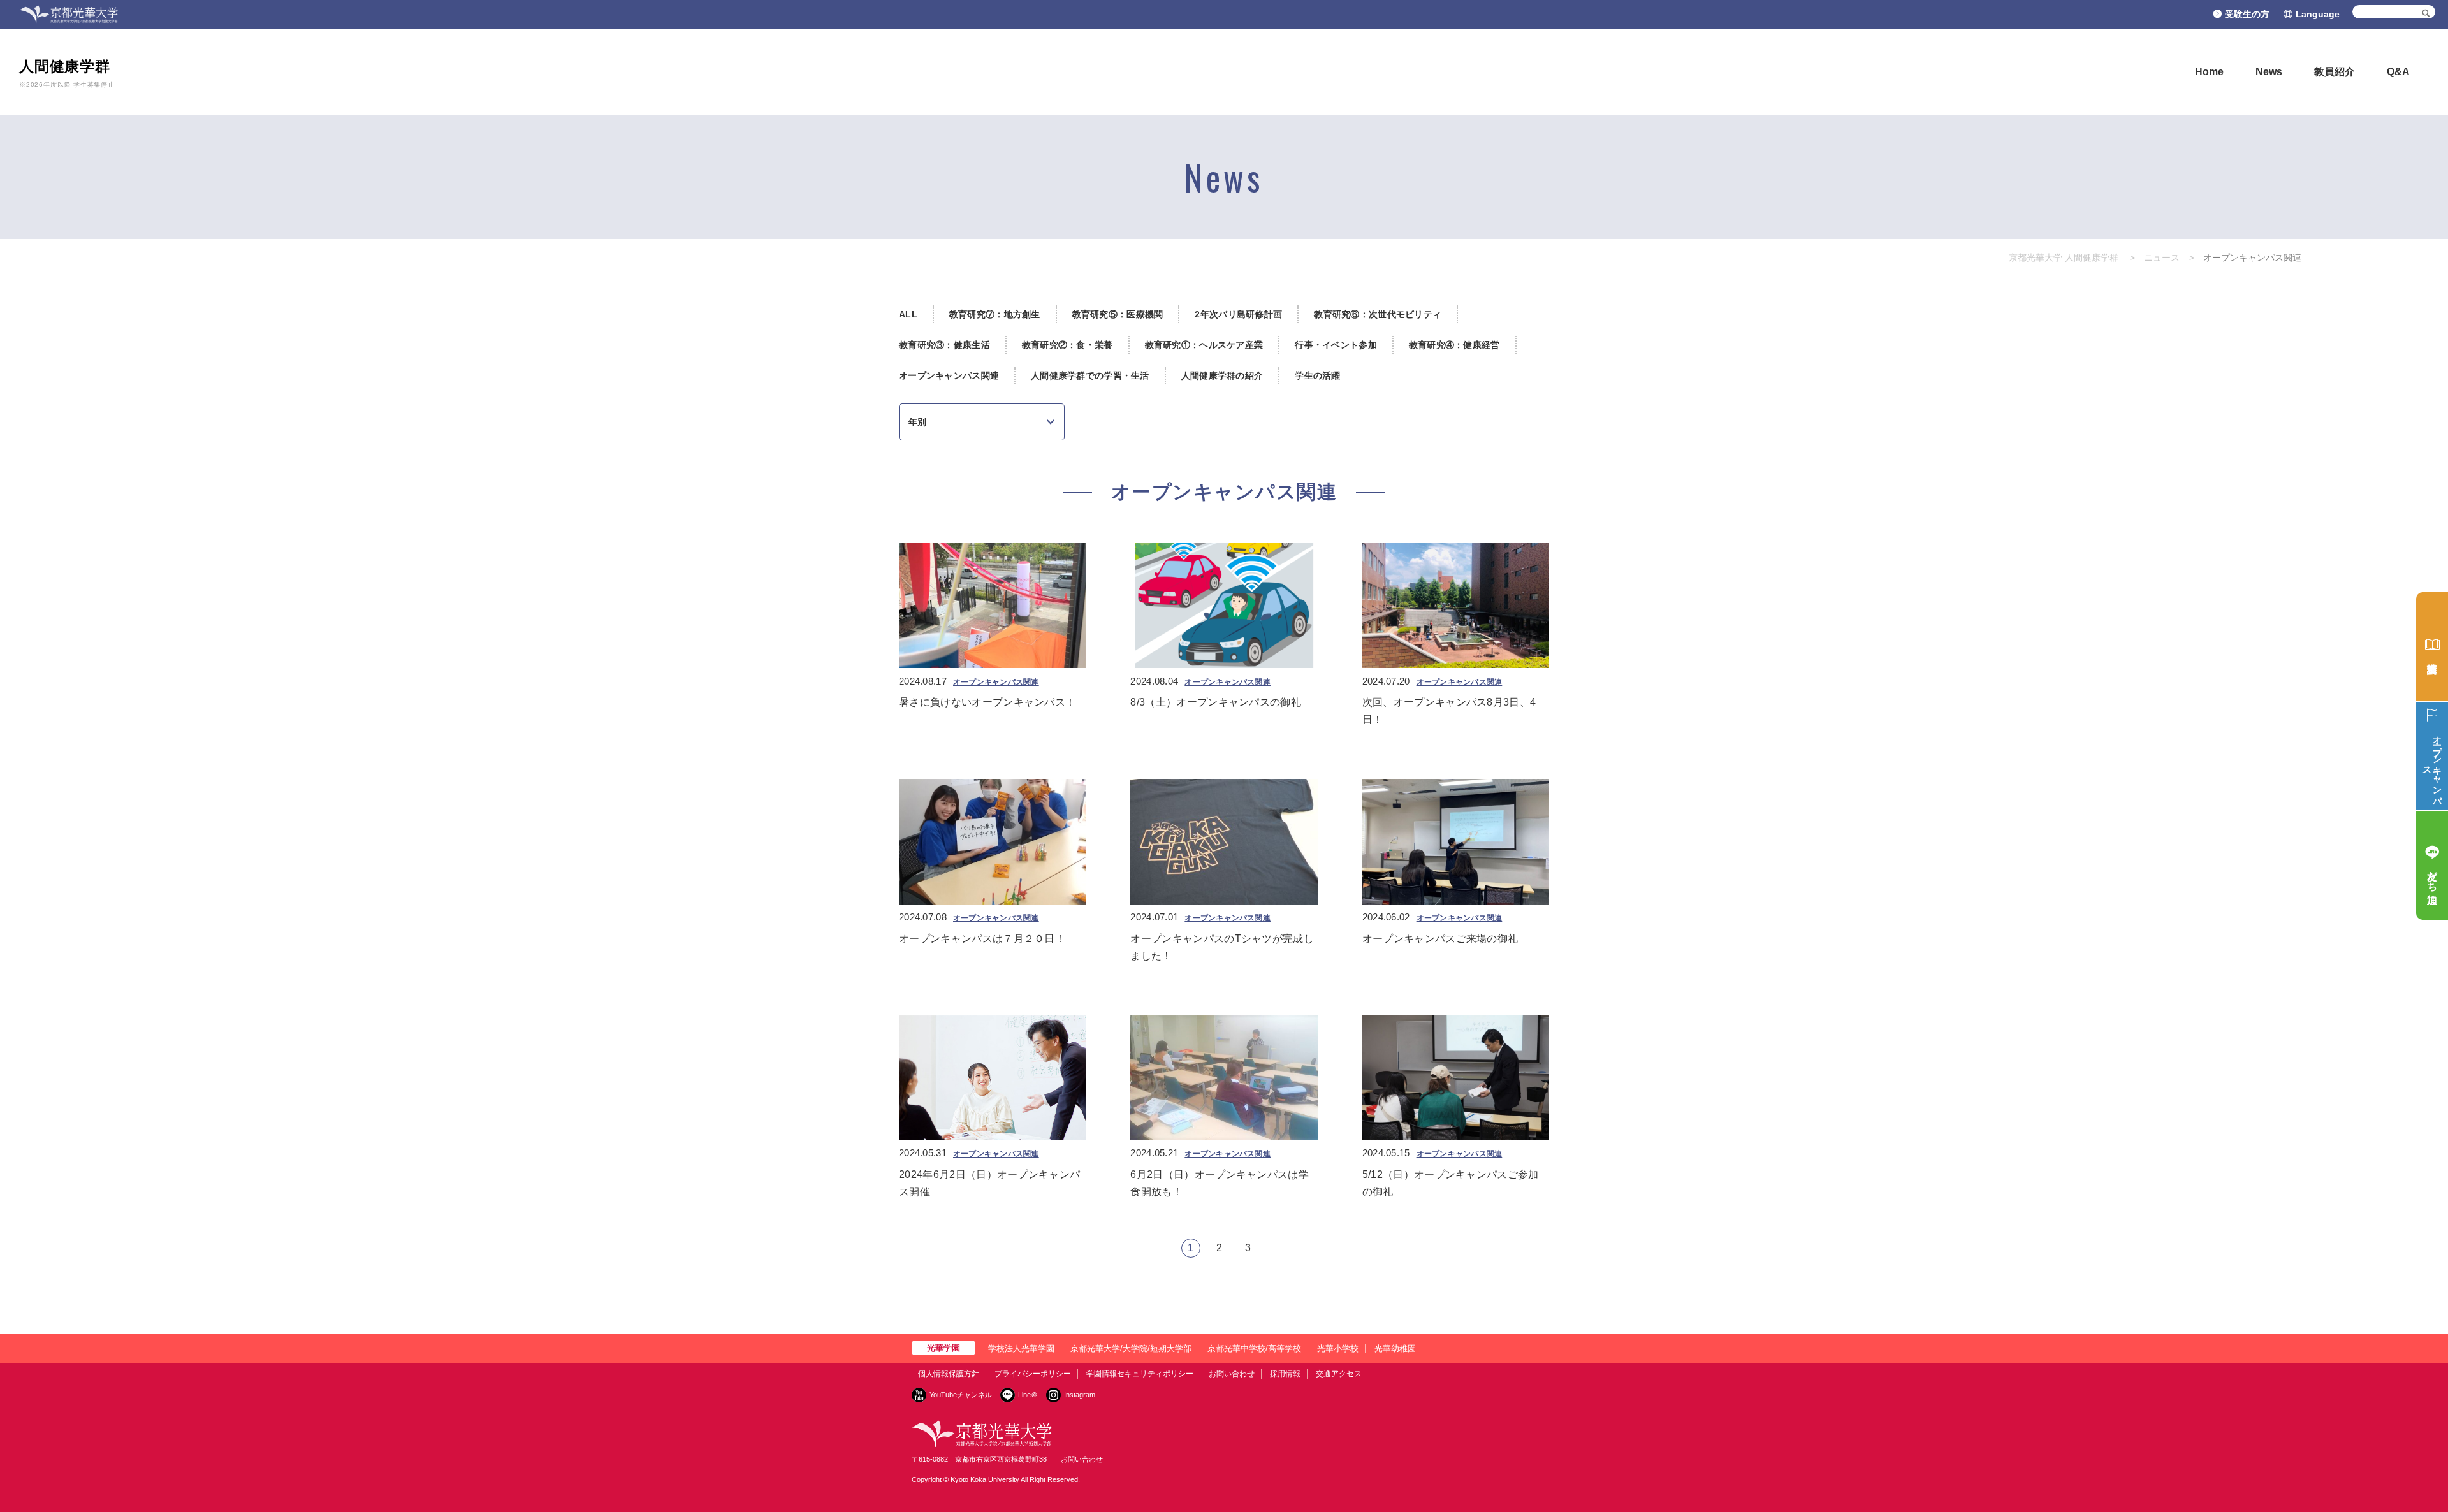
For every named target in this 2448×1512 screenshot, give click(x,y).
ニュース (2162, 258)
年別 (917, 422)
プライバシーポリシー (1033, 1374)
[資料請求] (2432, 646)
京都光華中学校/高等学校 (1254, 1348)
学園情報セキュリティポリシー (1140, 1374)
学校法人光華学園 (1021, 1348)
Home (2209, 72)
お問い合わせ (1232, 1374)
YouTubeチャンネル (961, 1395)
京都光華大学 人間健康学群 (2064, 258)
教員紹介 (2335, 72)
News (2269, 72)
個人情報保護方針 (949, 1374)
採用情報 (1285, 1374)
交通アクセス (1339, 1374)
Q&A (2398, 72)
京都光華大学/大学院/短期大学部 (1131, 1348)
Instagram (1080, 1395)
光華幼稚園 (1395, 1348)
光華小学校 (1338, 1348)
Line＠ (1028, 1395)
